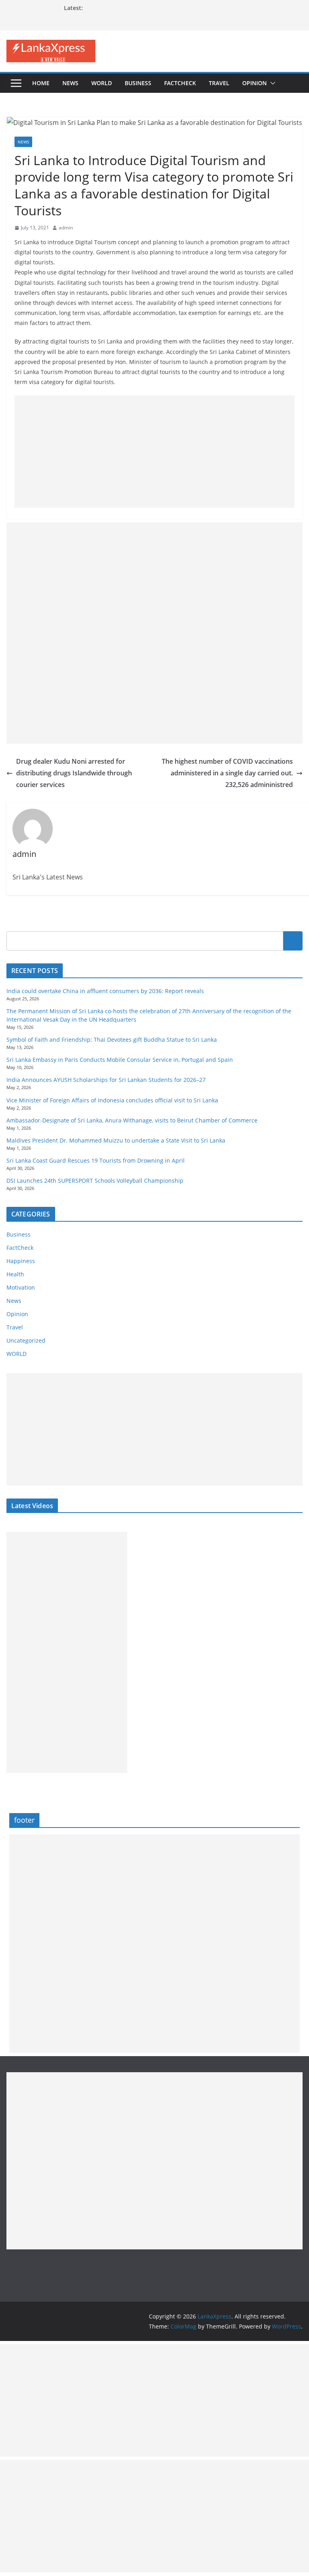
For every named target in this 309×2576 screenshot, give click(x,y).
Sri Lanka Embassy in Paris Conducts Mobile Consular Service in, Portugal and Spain (120, 1060)
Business (138, 83)
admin (66, 228)
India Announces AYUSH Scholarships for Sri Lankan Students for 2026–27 (106, 1080)
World (102, 83)
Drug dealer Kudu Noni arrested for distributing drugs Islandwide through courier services (74, 773)
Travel (219, 83)
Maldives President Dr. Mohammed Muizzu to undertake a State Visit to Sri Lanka (116, 1140)
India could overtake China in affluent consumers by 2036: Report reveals (105, 991)
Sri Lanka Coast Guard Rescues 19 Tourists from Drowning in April (96, 1160)
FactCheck (180, 83)
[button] (271, 83)
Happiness (21, 1261)
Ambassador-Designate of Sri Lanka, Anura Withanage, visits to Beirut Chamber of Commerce (132, 1120)
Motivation (21, 1287)
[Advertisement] (154, 452)
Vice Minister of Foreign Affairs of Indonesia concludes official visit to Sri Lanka (112, 1100)
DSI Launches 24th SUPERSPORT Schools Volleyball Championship (95, 1181)
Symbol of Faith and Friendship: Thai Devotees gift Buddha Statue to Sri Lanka (112, 1040)
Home (41, 83)
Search (293, 941)
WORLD (16, 1354)
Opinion (254, 83)
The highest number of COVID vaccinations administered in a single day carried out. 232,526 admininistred (227, 773)
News (70, 83)
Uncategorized (26, 1340)
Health (15, 1274)
